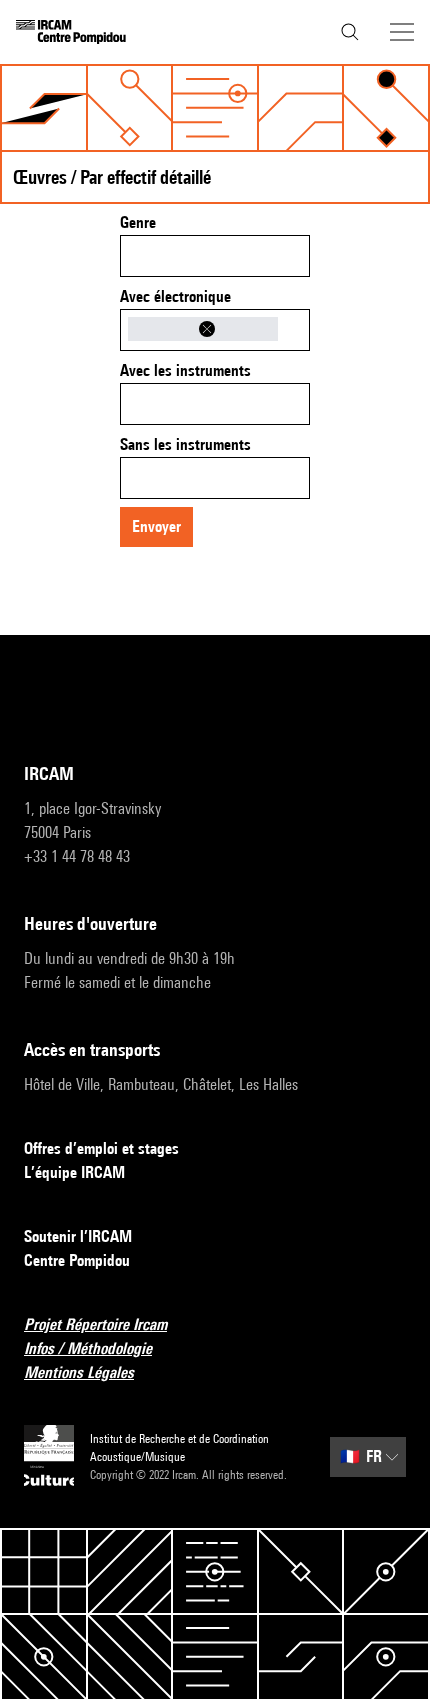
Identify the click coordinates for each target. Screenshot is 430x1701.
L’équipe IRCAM (74, 1172)
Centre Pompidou (77, 1260)
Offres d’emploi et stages (101, 1148)
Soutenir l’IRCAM (78, 1236)
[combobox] (215, 256)
